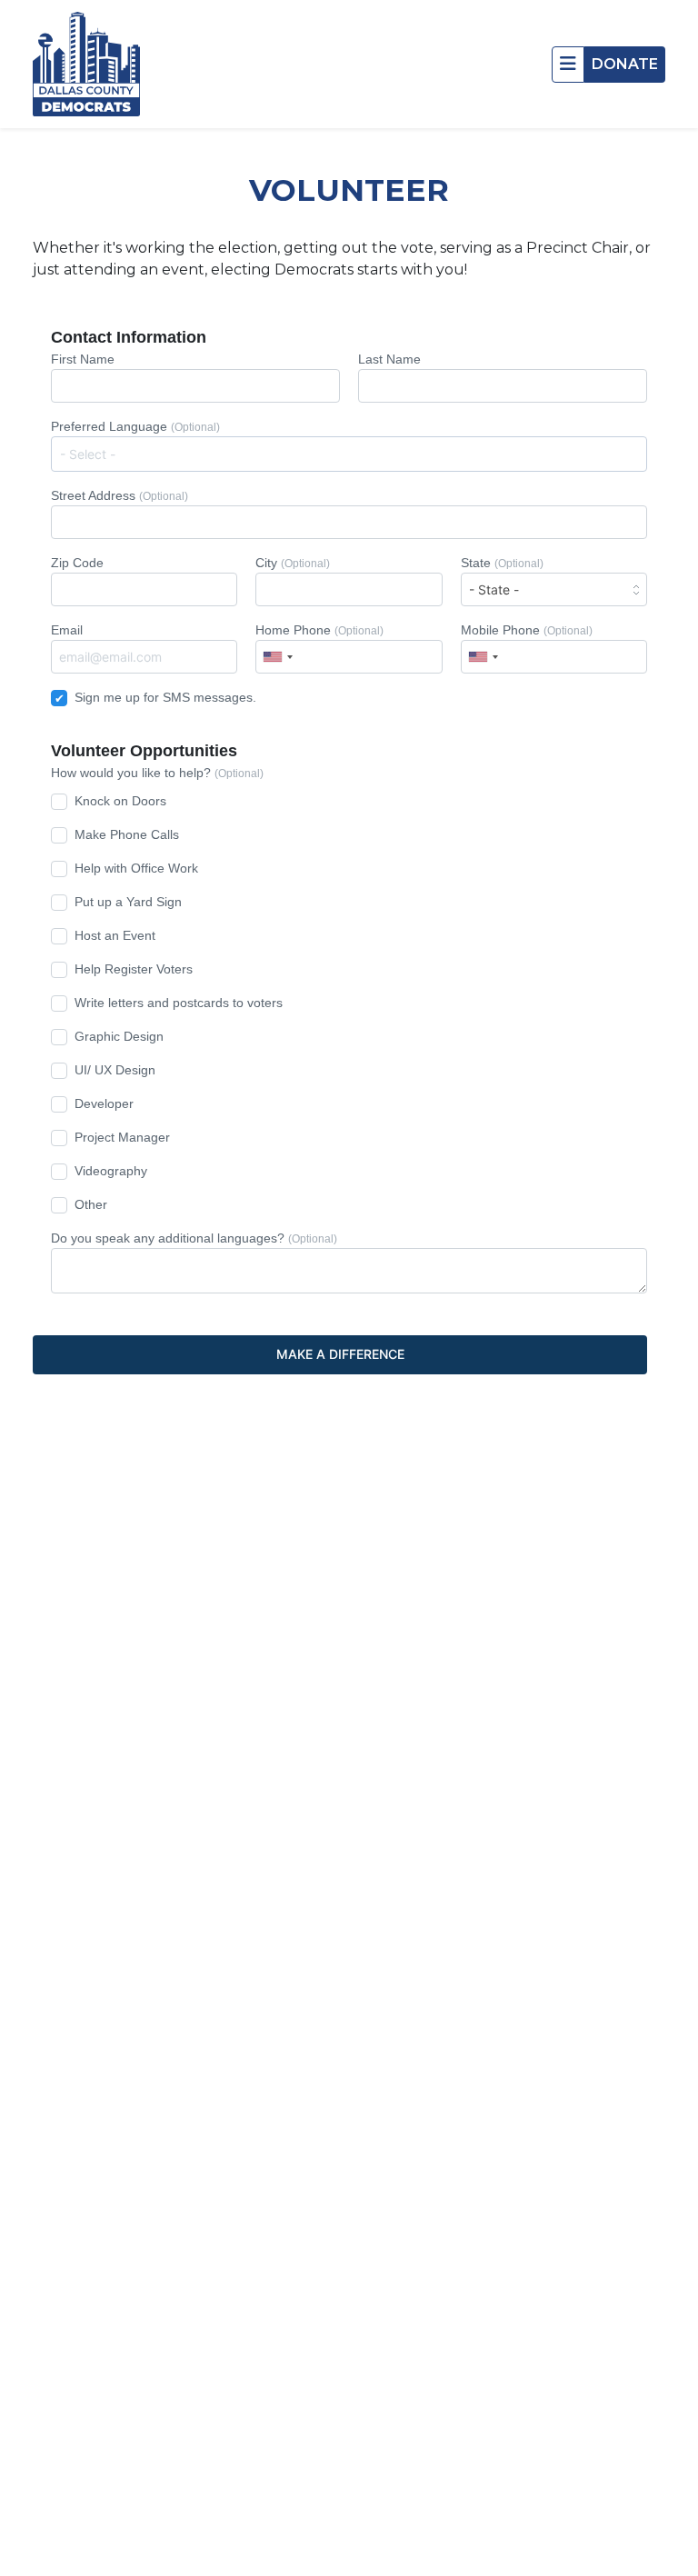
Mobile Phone (527, 630)
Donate (625, 64)
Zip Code (77, 563)
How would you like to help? (157, 773)
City (293, 563)
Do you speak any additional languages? (194, 1238)
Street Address (120, 495)
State (502, 563)
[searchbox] (353, 454)
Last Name (389, 359)
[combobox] (349, 454)
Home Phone (319, 630)
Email (67, 630)
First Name (83, 359)
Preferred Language (135, 426)
